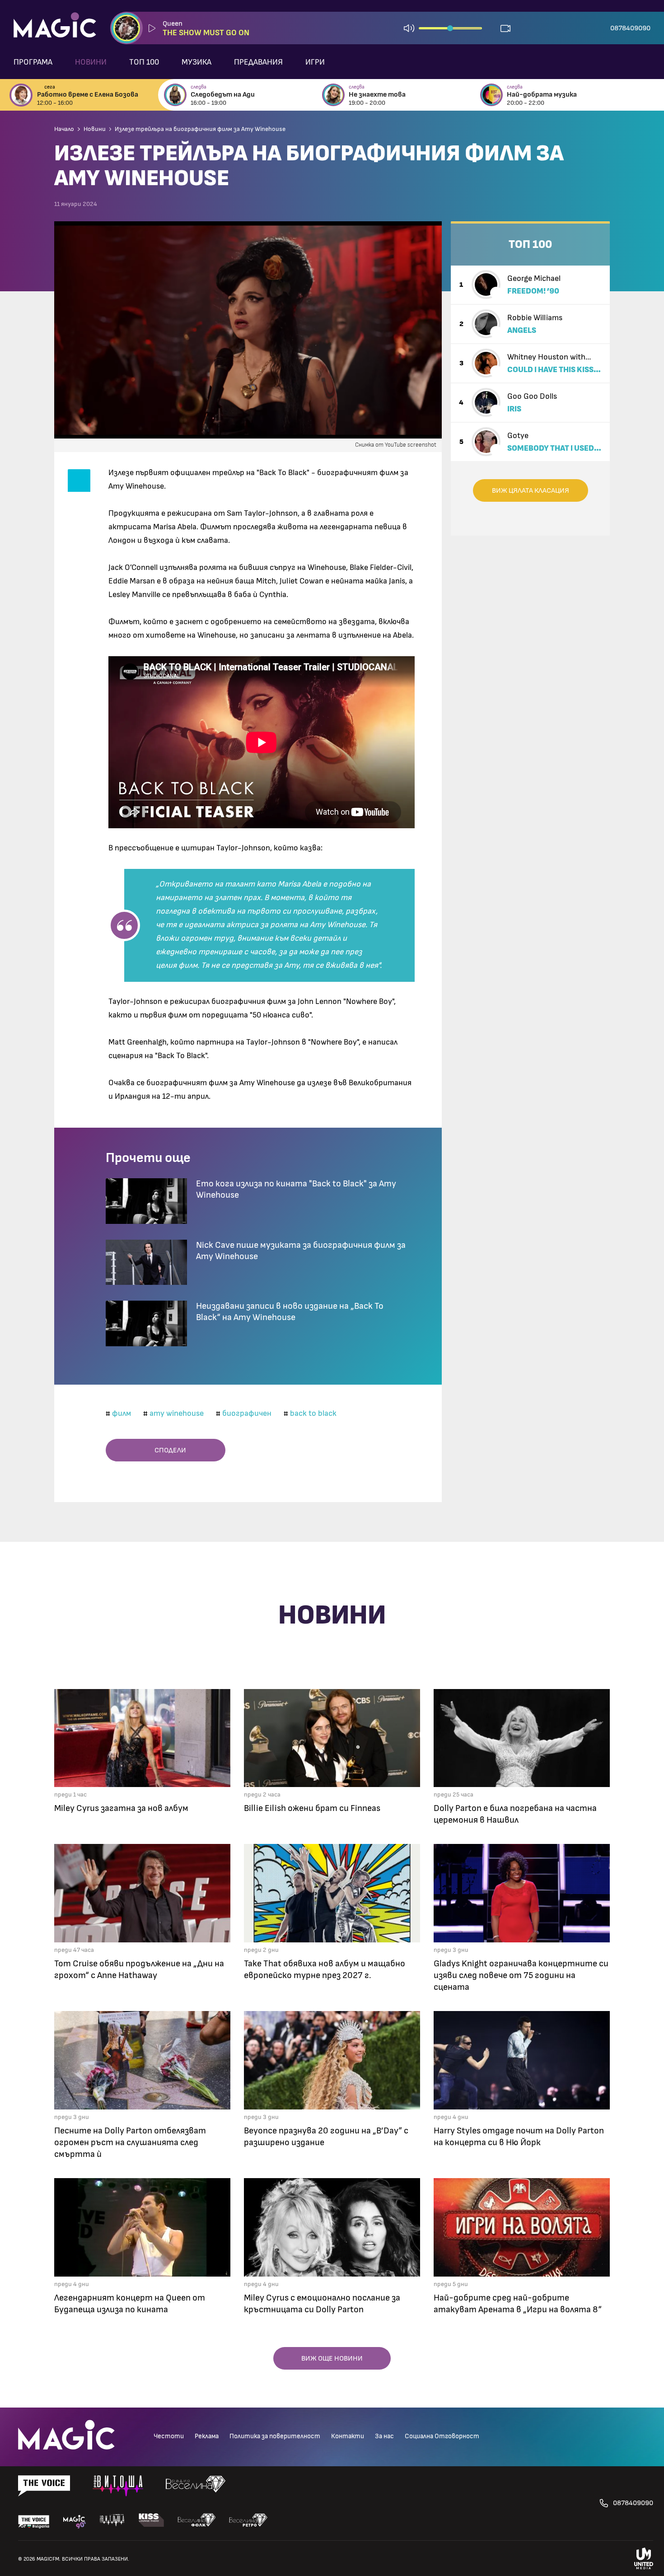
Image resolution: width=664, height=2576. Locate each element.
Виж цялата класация (531, 490)
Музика (196, 62)
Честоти (169, 2436)
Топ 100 (144, 62)
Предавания (258, 62)
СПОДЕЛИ (168, 1450)
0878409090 (630, 28)
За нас (384, 2436)
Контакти (348, 2436)
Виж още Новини (332, 2358)
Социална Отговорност (442, 2436)
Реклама (207, 2436)
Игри (315, 62)
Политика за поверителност (275, 2436)
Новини (91, 62)
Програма (33, 62)
